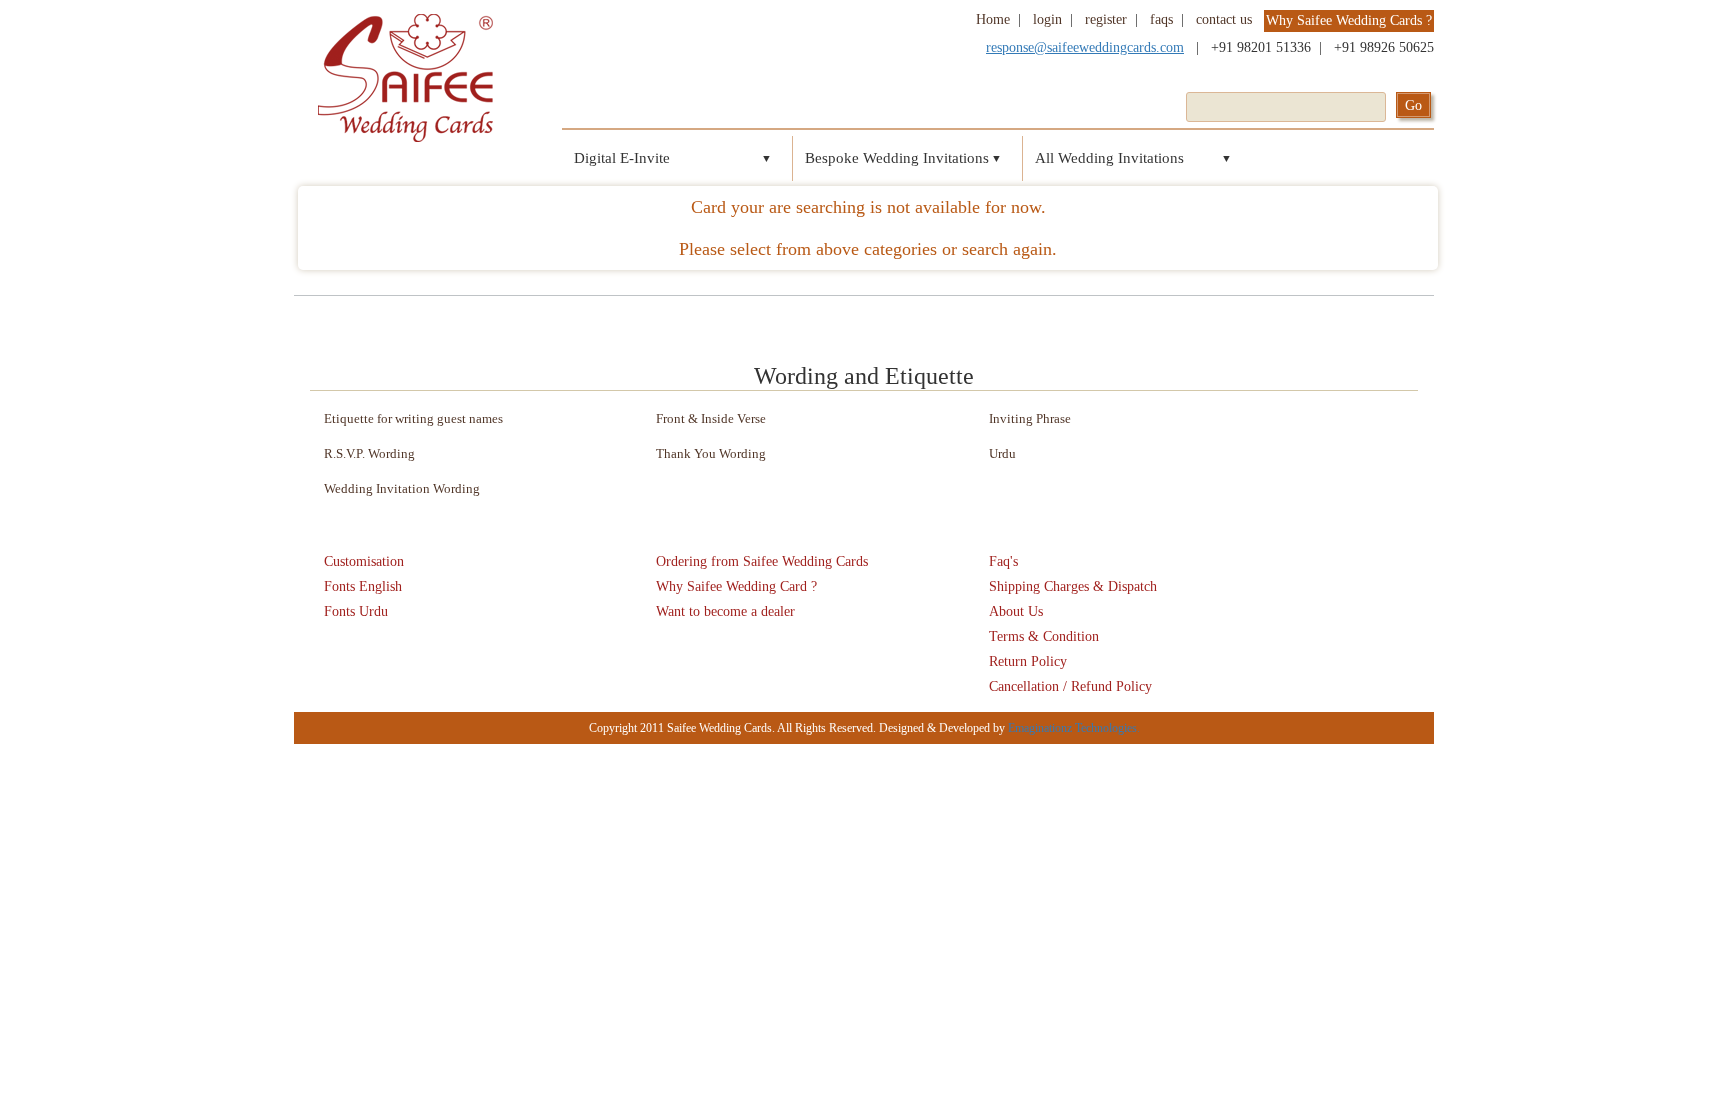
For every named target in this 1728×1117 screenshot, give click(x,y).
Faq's (1003, 561)
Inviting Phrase (1030, 418)
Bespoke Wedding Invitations (897, 158)
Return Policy (1028, 661)
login (1047, 19)
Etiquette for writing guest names (413, 418)
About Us (1016, 611)
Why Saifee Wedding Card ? (736, 586)
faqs (1161, 19)
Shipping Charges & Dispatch (1073, 586)
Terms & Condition (1044, 636)
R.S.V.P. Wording (369, 453)
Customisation (364, 561)
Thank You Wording (711, 453)
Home (993, 19)
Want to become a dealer (725, 611)
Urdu (1002, 453)
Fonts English (363, 586)
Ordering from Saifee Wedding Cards (762, 561)
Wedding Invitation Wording (402, 488)
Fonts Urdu (356, 611)
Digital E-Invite (622, 158)
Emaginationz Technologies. (1074, 728)
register (1106, 19)
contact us (1224, 19)
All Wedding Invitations (1109, 158)
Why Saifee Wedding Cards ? (1349, 20)
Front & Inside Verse (711, 418)
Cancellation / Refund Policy (1070, 686)
